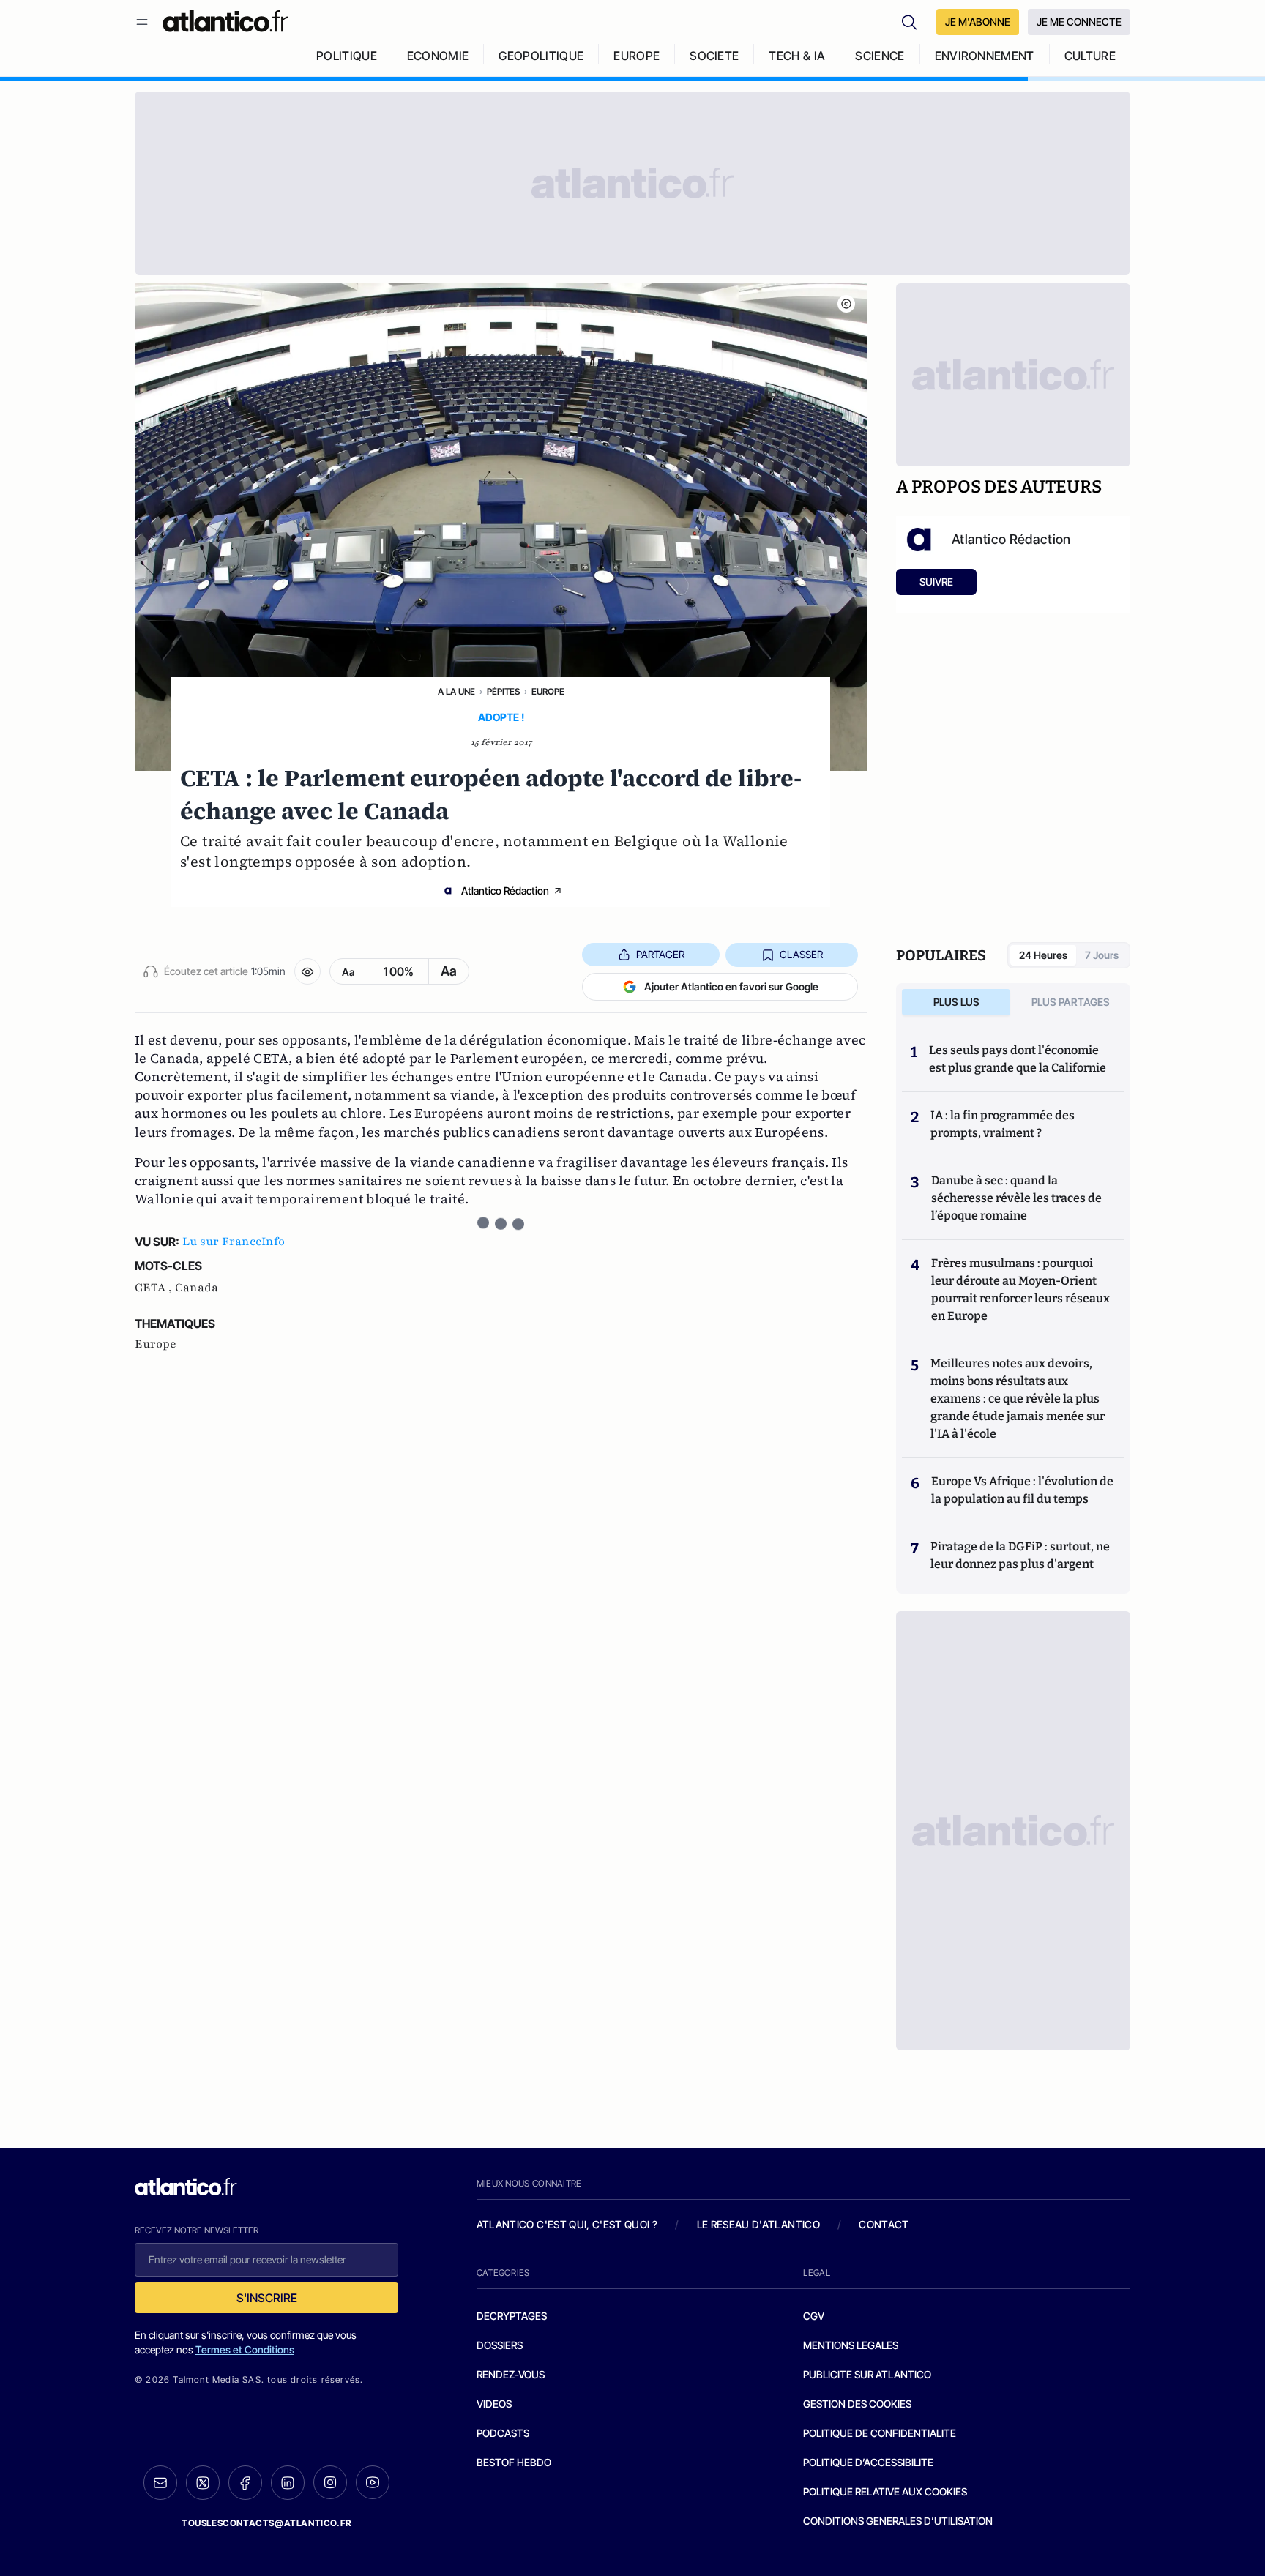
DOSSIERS (500, 2345)
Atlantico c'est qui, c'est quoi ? (567, 2224)
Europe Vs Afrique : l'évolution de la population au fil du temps (1022, 1490)
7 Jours (1102, 955)
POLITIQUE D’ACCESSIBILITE (868, 2462)
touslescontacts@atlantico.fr (266, 2523)
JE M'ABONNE (978, 22)
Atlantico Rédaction (505, 891)
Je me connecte (1079, 22)
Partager (660, 954)
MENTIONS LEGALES (851, 2345)
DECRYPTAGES (512, 2316)
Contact (884, 2224)
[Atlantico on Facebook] (245, 2483)
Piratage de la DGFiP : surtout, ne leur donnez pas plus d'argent (1020, 1555)
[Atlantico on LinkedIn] (288, 2483)
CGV (814, 2316)
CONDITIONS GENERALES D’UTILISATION (898, 2521)
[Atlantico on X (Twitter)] (203, 2483)
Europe (548, 691)
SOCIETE (714, 56)
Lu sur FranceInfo (234, 1242)
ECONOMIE (438, 56)
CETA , (155, 1288)
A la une (456, 691)
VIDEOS (494, 2404)
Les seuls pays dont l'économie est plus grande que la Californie (1018, 1059)
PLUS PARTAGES (1071, 1002)
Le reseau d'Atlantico (758, 2224)
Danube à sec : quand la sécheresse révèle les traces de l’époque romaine (1016, 1198)
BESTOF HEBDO (514, 2462)
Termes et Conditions (245, 2349)
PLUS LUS (956, 1002)
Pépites (503, 691)
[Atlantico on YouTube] (373, 2482)
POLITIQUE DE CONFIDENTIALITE (880, 2433)
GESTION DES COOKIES (857, 2404)
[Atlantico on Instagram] (330, 2482)
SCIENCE (880, 56)
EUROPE (637, 56)
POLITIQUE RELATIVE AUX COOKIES (885, 2491)
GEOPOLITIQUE (541, 56)
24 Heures (1043, 955)
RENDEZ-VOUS (511, 2374)
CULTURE (1090, 56)
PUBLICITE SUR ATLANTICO (867, 2374)
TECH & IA (797, 56)
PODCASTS (503, 2433)
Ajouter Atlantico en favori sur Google (731, 986)
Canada (197, 1288)
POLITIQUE (347, 56)
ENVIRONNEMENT (985, 56)
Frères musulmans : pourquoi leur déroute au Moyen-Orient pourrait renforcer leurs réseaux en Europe (1020, 1289)
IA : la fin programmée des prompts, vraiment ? (1003, 1124)
